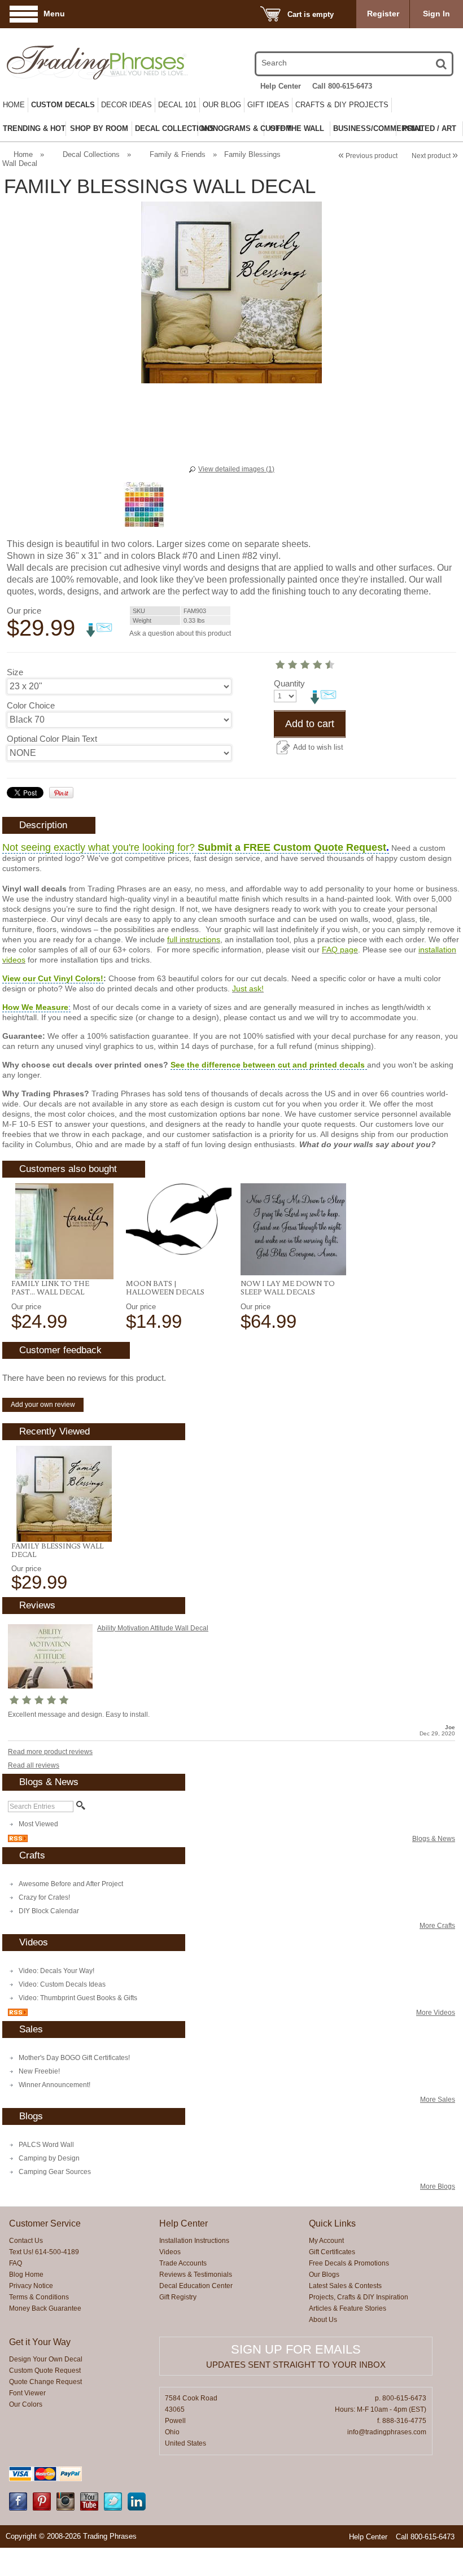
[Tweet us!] (113, 2508)
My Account (326, 2241)
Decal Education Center (196, 2286)
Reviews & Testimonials (196, 2275)
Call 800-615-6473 (342, 86)
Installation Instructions (194, 2241)
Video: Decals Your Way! (56, 1971)
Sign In (436, 14)
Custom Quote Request (45, 2371)
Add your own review (43, 1405)
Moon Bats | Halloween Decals (165, 1287)
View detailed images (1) (236, 469)
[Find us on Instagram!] (65, 2508)
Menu (54, 14)
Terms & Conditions (39, 2297)
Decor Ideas (126, 105)
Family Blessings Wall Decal (57, 1550)
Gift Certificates (332, 2252)
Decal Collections (91, 154)
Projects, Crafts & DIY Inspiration (359, 2297)
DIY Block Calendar (49, 1911)
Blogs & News (434, 1839)
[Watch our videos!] (89, 2508)
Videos (170, 2252)
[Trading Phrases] (73, 62)
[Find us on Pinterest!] (42, 2508)
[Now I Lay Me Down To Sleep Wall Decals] (293, 1229)
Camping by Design (49, 2158)
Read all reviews (34, 1765)
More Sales (438, 2100)
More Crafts (437, 1926)
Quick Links (332, 2223)
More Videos (436, 2013)
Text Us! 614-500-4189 (44, 2252)
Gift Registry (178, 2297)
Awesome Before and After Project (71, 1884)
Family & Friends (178, 154)
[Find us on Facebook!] (18, 2508)
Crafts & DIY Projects (342, 105)
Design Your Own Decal (46, 2359)
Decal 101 (177, 105)
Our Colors (26, 2404)
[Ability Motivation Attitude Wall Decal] (50, 1686)
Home (14, 105)
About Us (323, 2320)
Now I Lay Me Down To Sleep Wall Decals (288, 1287)
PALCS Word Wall (46, 2145)
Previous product (368, 156)
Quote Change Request (45, 2382)
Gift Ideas (268, 105)
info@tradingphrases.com (387, 2432)
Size (15, 672)
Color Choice (31, 705)
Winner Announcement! (54, 2085)
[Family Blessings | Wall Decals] (64, 1494)
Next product (435, 156)
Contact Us (26, 2241)
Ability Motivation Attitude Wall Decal (153, 1628)
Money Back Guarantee (45, 2308)
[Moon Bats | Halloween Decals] (179, 1219)
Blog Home (26, 2275)
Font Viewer (27, 2393)
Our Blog (222, 105)
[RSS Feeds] (18, 1840)
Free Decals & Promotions (349, 2263)
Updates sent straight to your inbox (296, 2365)
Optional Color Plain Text (52, 739)
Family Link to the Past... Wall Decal (50, 1287)
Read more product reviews (50, 1752)
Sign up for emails (296, 2349)
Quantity (289, 683)
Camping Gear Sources (55, 2172)
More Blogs (438, 2186)
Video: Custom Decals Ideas (62, 1984)
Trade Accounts (183, 2263)
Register (383, 14)
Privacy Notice (31, 2286)
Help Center (281, 86)
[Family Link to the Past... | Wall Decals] (64, 1231)
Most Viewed (38, 1824)
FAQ (16, 2263)
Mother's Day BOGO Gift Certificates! (74, 2058)
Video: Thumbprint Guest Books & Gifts (78, 1998)
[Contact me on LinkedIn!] (137, 2508)
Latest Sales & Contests (345, 2286)
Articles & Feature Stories (348, 2308)
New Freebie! (39, 2071)
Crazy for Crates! (44, 1897)
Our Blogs (324, 2275)
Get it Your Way (40, 2342)
